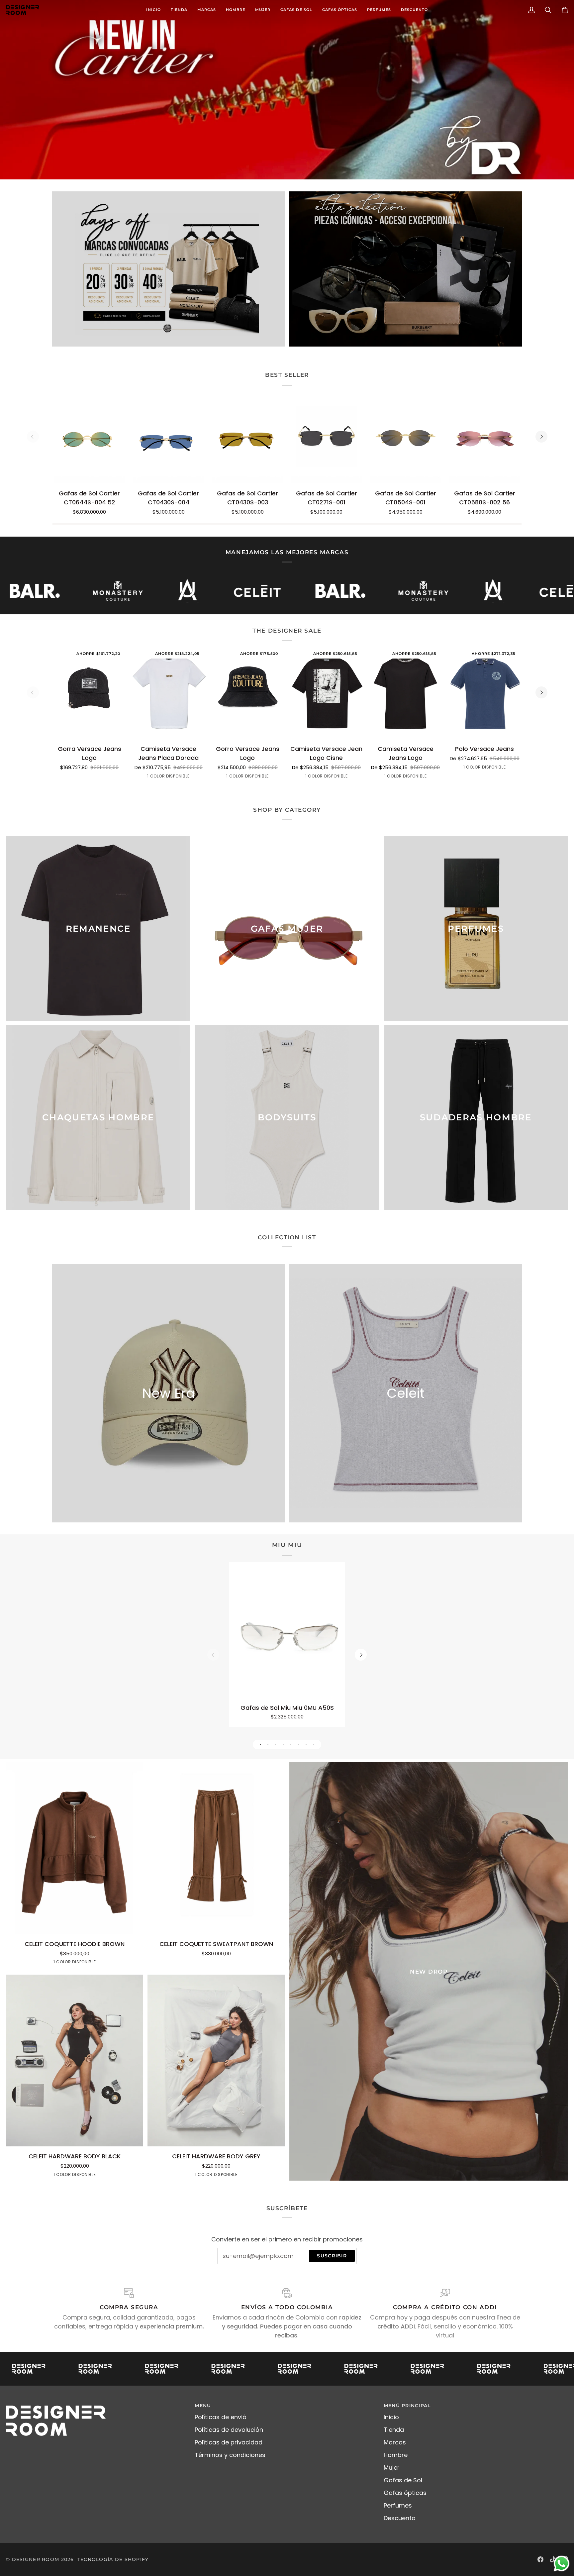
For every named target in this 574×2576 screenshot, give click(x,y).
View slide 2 (268, 1745)
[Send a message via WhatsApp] (562, 2564)
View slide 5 (291, 1745)
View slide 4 (283, 1745)
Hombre (396, 2455)
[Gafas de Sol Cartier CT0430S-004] (169, 437)
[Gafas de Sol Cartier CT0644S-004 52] (90, 437)
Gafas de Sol (403, 2480)
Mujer (392, 2468)
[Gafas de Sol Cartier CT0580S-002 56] (484, 437)
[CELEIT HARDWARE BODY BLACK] (75, 2061)
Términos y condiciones (230, 2455)
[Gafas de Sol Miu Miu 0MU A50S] (287, 1633)
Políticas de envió (221, 2417)
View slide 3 (276, 1745)
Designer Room (36, 2559)
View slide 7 (306, 1745)
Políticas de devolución (229, 2430)
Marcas (395, 2442)
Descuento (400, 2518)
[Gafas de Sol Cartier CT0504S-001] (405, 437)
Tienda (394, 2430)
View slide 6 (298, 1745)
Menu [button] (203, 2406)
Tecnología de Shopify (113, 2559)
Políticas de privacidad (229, 2442)
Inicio (391, 2417)
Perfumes (398, 2505)
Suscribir (332, 2256)
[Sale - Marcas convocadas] (169, 269)
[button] (207, 10)
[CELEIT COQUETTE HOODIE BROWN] (75, 1848)
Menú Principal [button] (407, 2406)
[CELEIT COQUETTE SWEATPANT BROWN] (216, 1848)
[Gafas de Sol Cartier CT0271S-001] (326, 437)
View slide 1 (260, 1745)
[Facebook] (540, 2559)
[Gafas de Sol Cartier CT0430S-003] (248, 437)
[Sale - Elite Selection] (406, 269)
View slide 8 (314, 1745)
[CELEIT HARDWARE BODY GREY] (216, 2061)
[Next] (541, 437)
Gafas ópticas (405, 2493)
